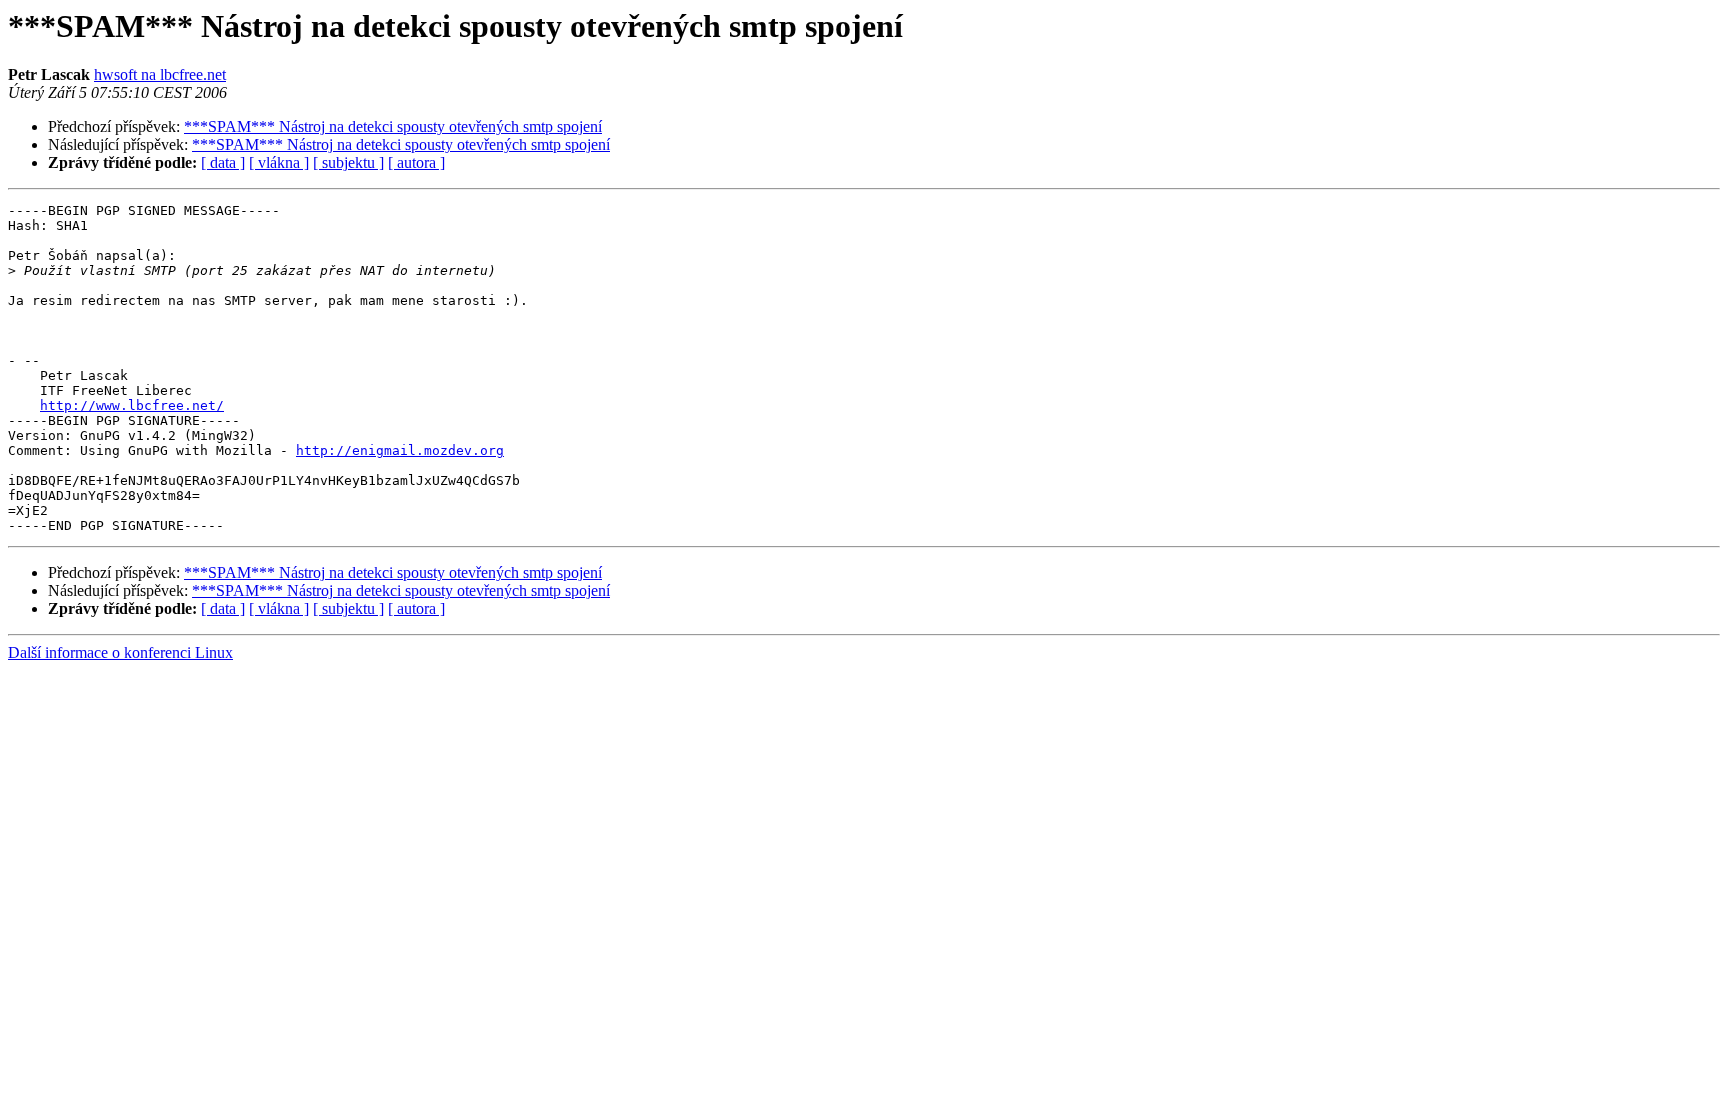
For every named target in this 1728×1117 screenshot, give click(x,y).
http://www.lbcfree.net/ (132, 405)
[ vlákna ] (279, 162)
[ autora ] (416, 162)
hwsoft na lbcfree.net (160, 74)
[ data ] (223, 162)
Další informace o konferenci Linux (120, 652)
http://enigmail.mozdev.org (400, 450)
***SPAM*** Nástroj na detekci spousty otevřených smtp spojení (393, 126)
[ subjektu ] (348, 162)
